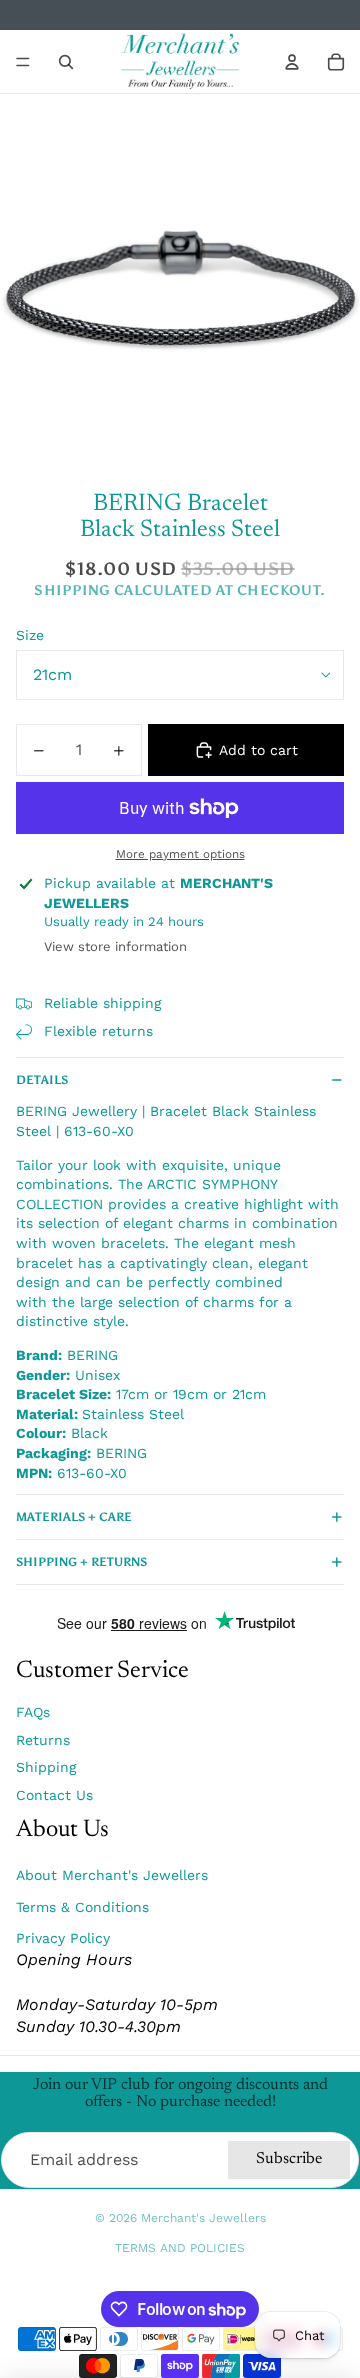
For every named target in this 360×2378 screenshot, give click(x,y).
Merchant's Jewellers (203, 2218)
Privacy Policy (63, 1938)
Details (42, 1080)
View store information (115, 946)
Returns (43, 1740)
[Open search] (66, 62)
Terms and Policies (180, 2248)
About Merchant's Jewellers (112, 1875)
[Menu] (23, 62)
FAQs (33, 1712)
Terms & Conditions (82, 1907)
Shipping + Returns (81, 1562)
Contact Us (54, 1795)
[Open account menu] (292, 62)
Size (30, 635)
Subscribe (289, 2159)
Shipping (46, 1767)
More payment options (180, 854)
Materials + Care (74, 1517)
